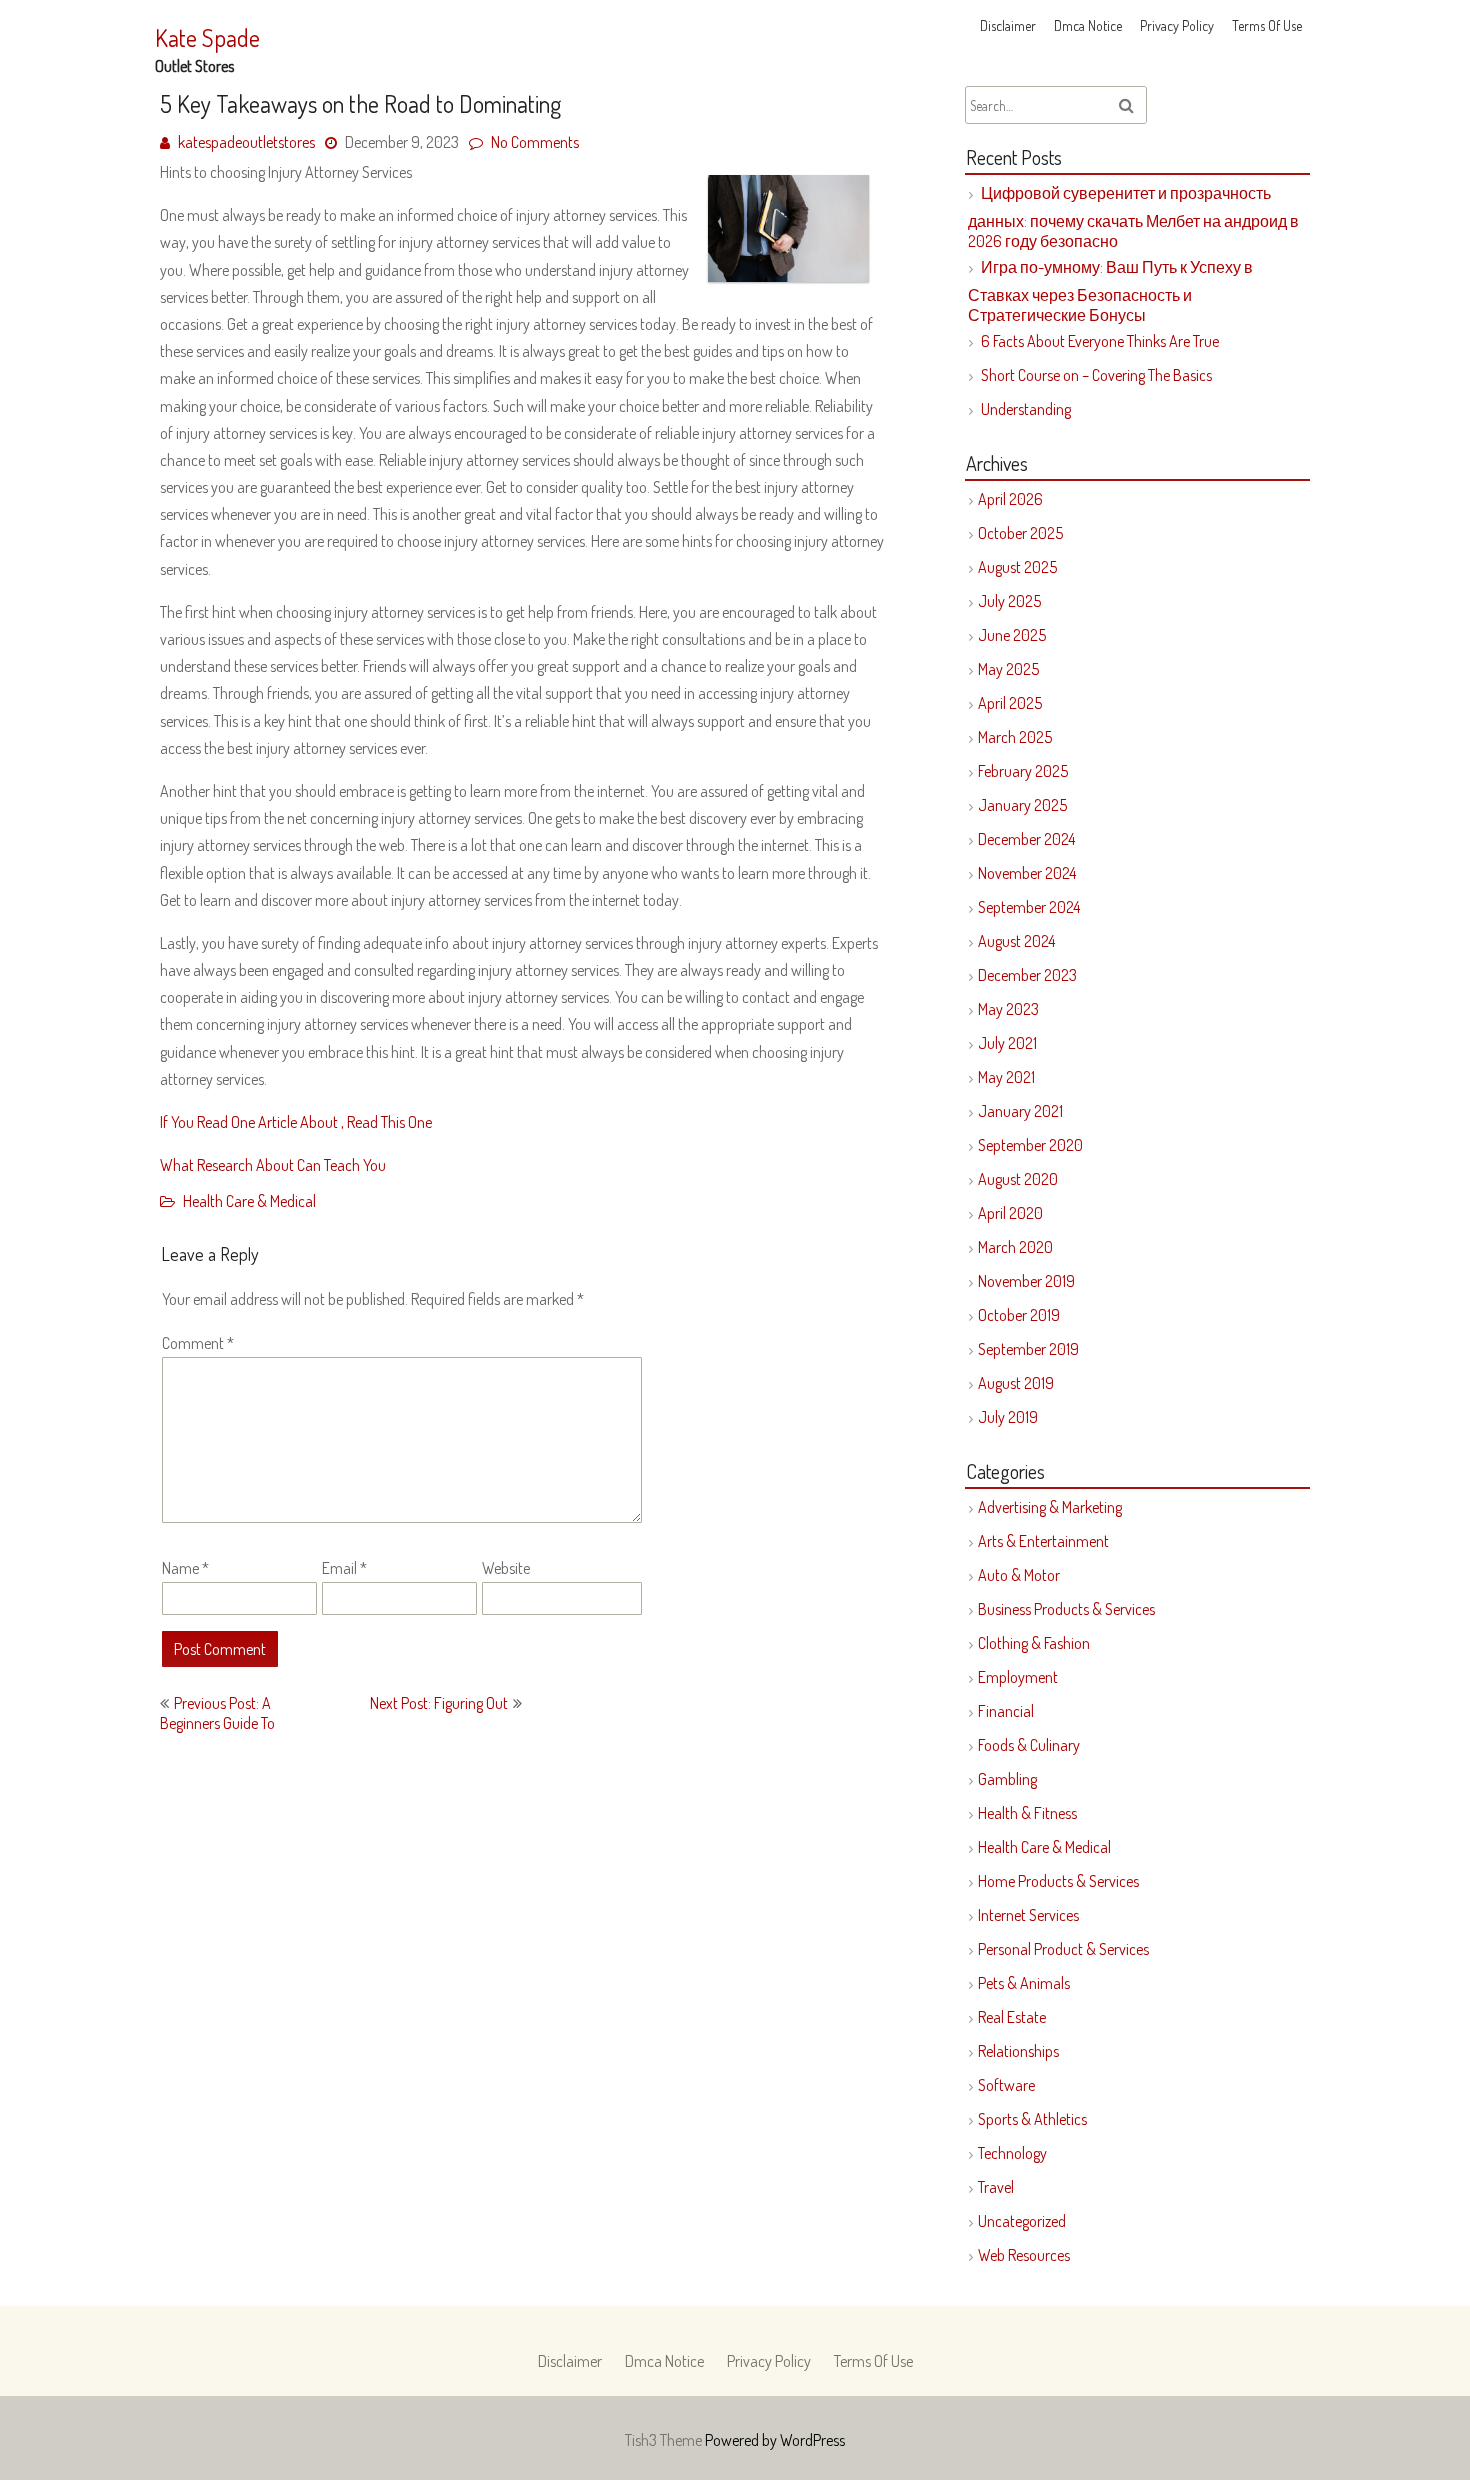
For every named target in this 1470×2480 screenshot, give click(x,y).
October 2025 (1020, 533)
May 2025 (1008, 669)
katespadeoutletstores (246, 142)
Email (344, 1568)
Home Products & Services (1058, 1881)
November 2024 (1027, 873)
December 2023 (1027, 975)
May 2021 (1006, 1077)
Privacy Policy (1177, 25)
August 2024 (1016, 941)
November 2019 (1026, 1281)
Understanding (1026, 409)
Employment (1018, 1677)
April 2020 (1010, 1213)
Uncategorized (1022, 2221)
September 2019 (1028, 1349)
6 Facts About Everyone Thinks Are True (1100, 341)
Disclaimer (1008, 25)
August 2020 (1018, 1179)
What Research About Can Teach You (273, 1165)
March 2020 (1015, 1247)
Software (1006, 2085)
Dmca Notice (1088, 25)
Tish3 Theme (665, 2440)
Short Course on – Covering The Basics (1096, 375)
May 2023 (1008, 1009)
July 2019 (1008, 1417)
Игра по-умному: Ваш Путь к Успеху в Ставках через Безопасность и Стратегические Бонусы (1110, 291)
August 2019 (1016, 1383)
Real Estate (1012, 2017)
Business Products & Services (1066, 1609)
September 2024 (1029, 907)
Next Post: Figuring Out (439, 1703)
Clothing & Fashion (1034, 1643)
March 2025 (1015, 737)
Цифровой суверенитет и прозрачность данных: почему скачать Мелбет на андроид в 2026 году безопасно (1133, 217)
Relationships (1018, 2051)
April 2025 (1010, 703)
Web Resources (1024, 2255)
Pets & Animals (1024, 1983)
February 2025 (1023, 771)
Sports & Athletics (1032, 2119)
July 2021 (1007, 1043)
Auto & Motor (1019, 1575)
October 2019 (1019, 1315)
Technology (1012, 2153)
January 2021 (1020, 1111)
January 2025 (1022, 805)
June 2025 (1012, 635)
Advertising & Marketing (1050, 1507)
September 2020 (1030, 1145)
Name (185, 1568)
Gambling (1007, 1779)
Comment (198, 1343)
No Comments (535, 142)
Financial (1006, 1711)
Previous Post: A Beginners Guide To (217, 1713)
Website (506, 1568)
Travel (996, 2187)
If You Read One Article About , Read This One (296, 1122)
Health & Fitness (1027, 1813)
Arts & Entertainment (1043, 1541)
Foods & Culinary (1029, 1745)
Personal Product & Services (1063, 1949)
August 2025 (1017, 567)
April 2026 (1010, 499)
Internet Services (1028, 1915)
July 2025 (1009, 601)
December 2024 (1026, 839)
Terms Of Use (1267, 25)
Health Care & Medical (249, 1201)
